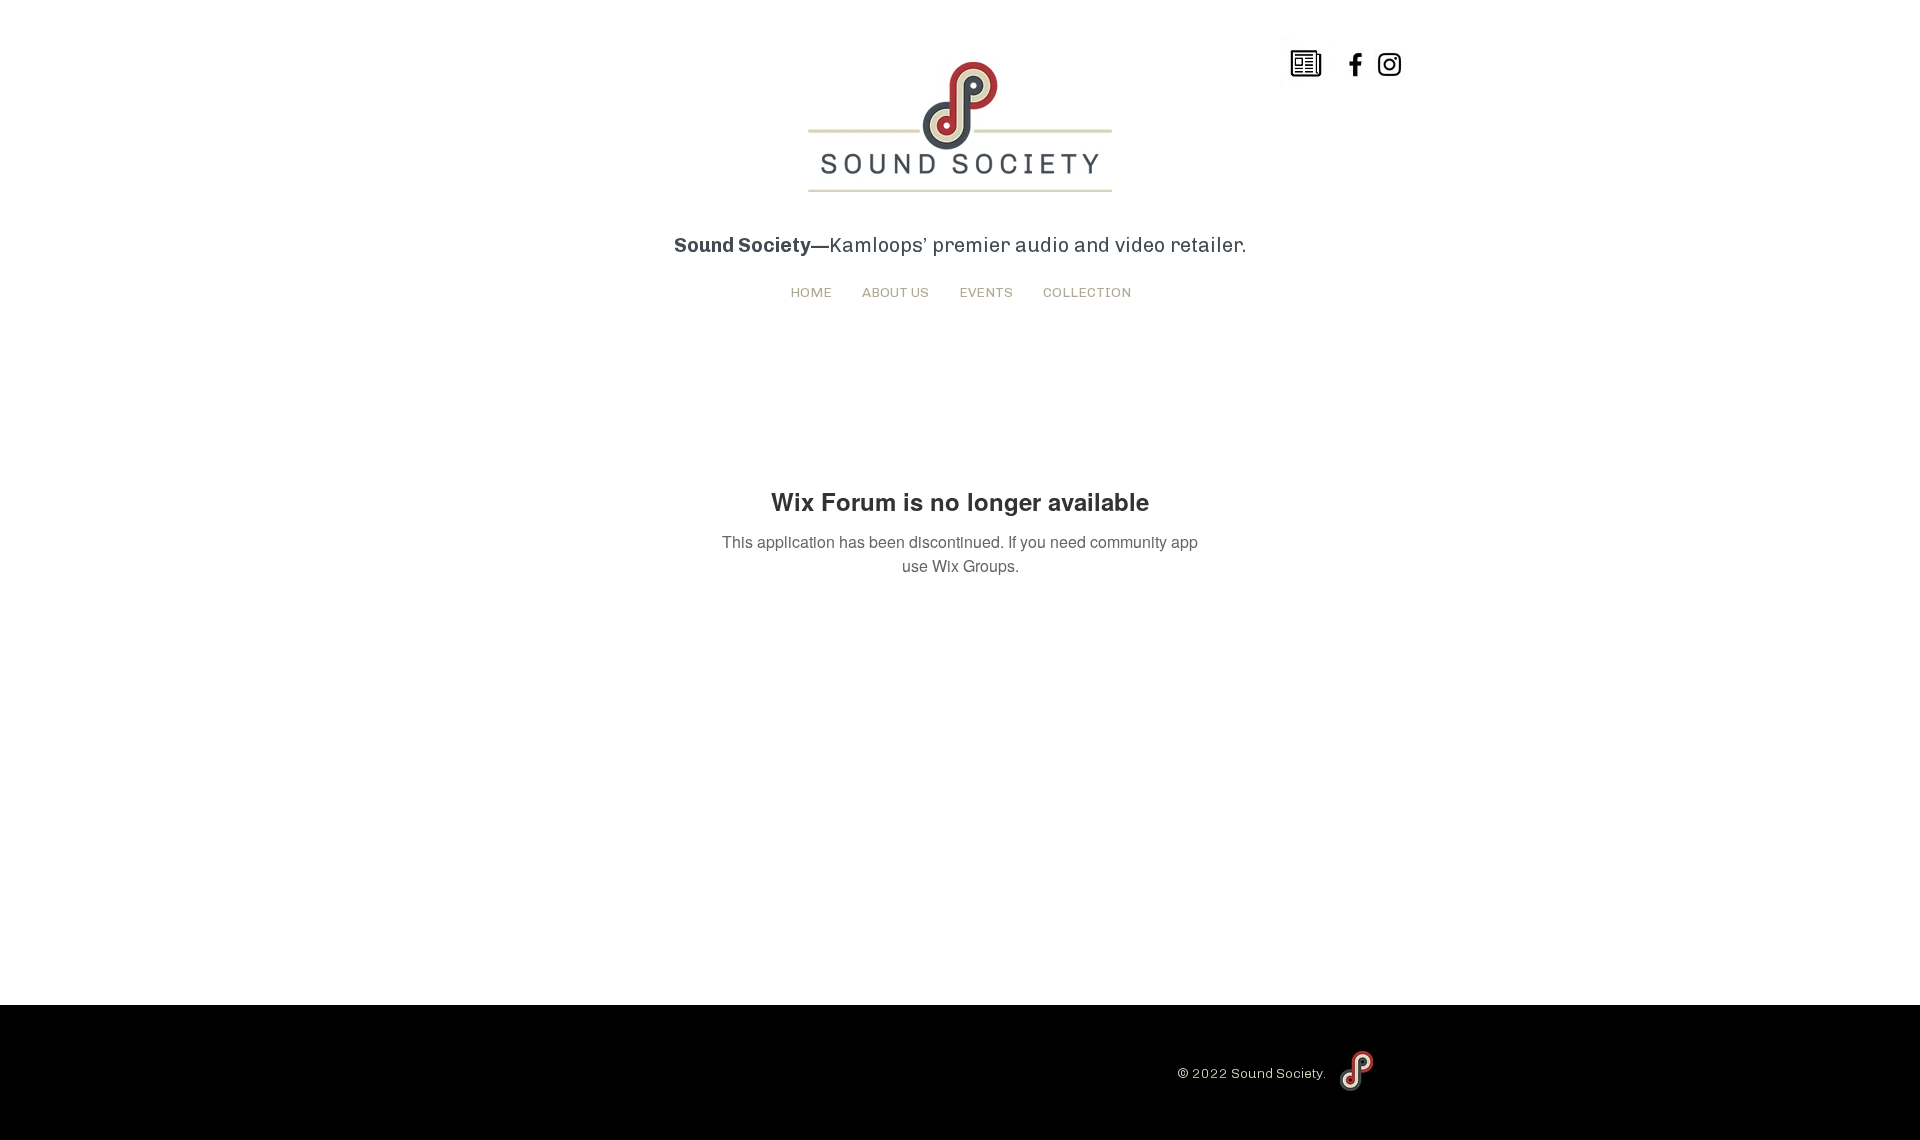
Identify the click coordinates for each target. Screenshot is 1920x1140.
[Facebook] (1355, 64)
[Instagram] (1389, 64)
